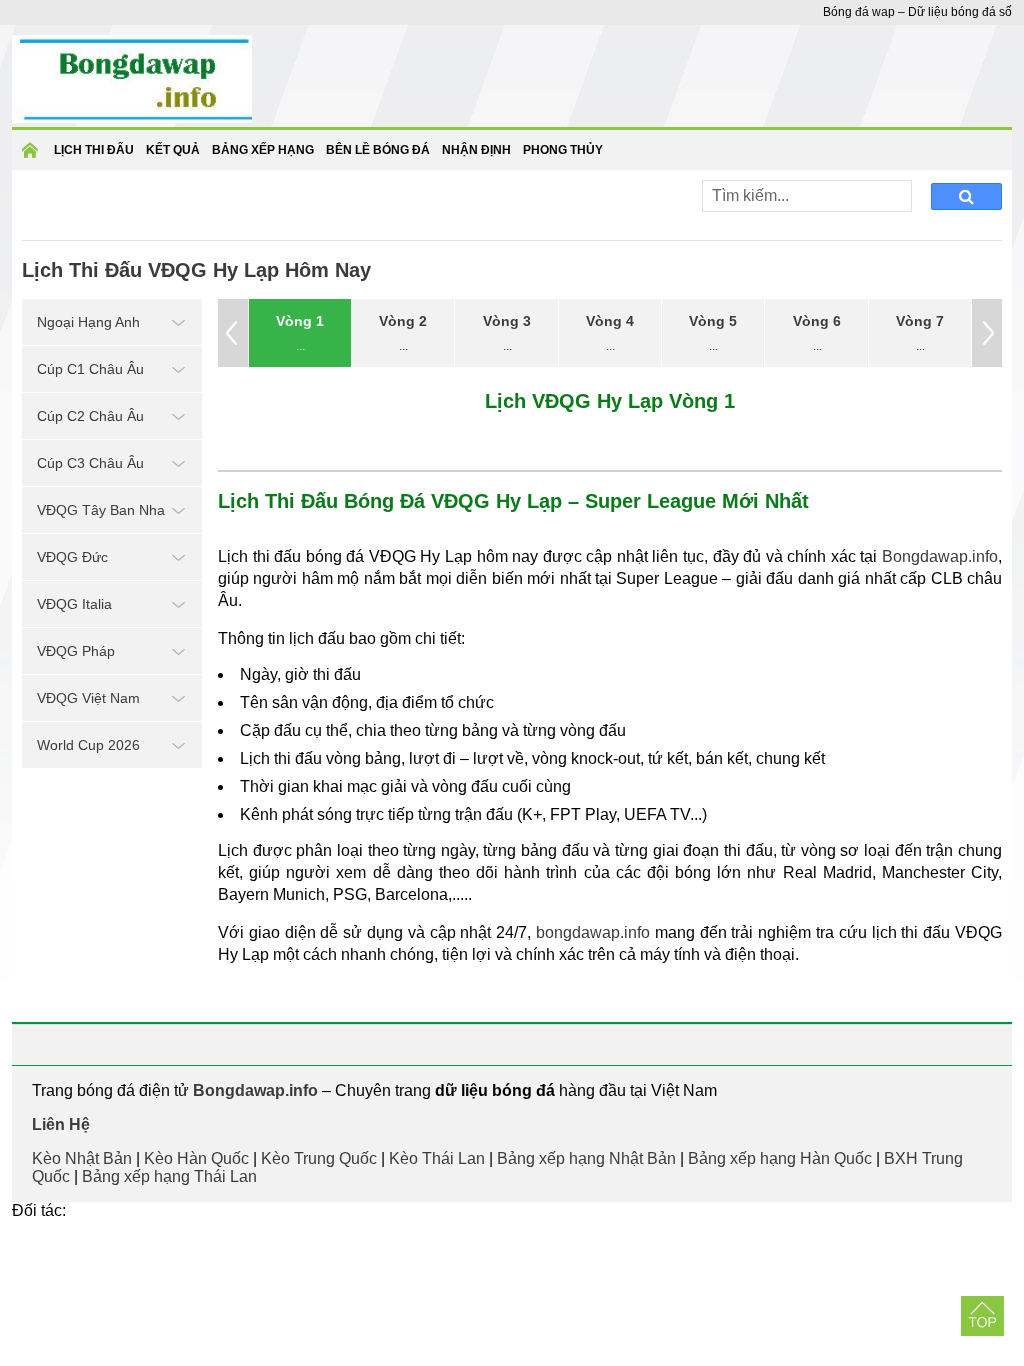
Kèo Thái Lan (437, 1158)
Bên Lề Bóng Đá (378, 150)
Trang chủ (33, 156)
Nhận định (476, 150)
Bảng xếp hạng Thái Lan (169, 1176)
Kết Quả (173, 150)
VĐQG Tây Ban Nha (101, 510)
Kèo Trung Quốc (319, 1158)
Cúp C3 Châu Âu (90, 463)
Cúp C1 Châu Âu (90, 369)
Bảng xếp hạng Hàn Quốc (780, 1158)
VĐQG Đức (72, 557)
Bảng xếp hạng (263, 150)
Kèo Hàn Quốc (196, 1158)
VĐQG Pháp (76, 651)
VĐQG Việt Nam (88, 698)
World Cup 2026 (88, 745)
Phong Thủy (563, 150)
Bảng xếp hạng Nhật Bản (586, 1158)
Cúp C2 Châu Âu (90, 416)
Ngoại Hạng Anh (88, 322)
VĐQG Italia (74, 604)
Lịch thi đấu (94, 150)
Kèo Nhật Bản (82, 1158)
